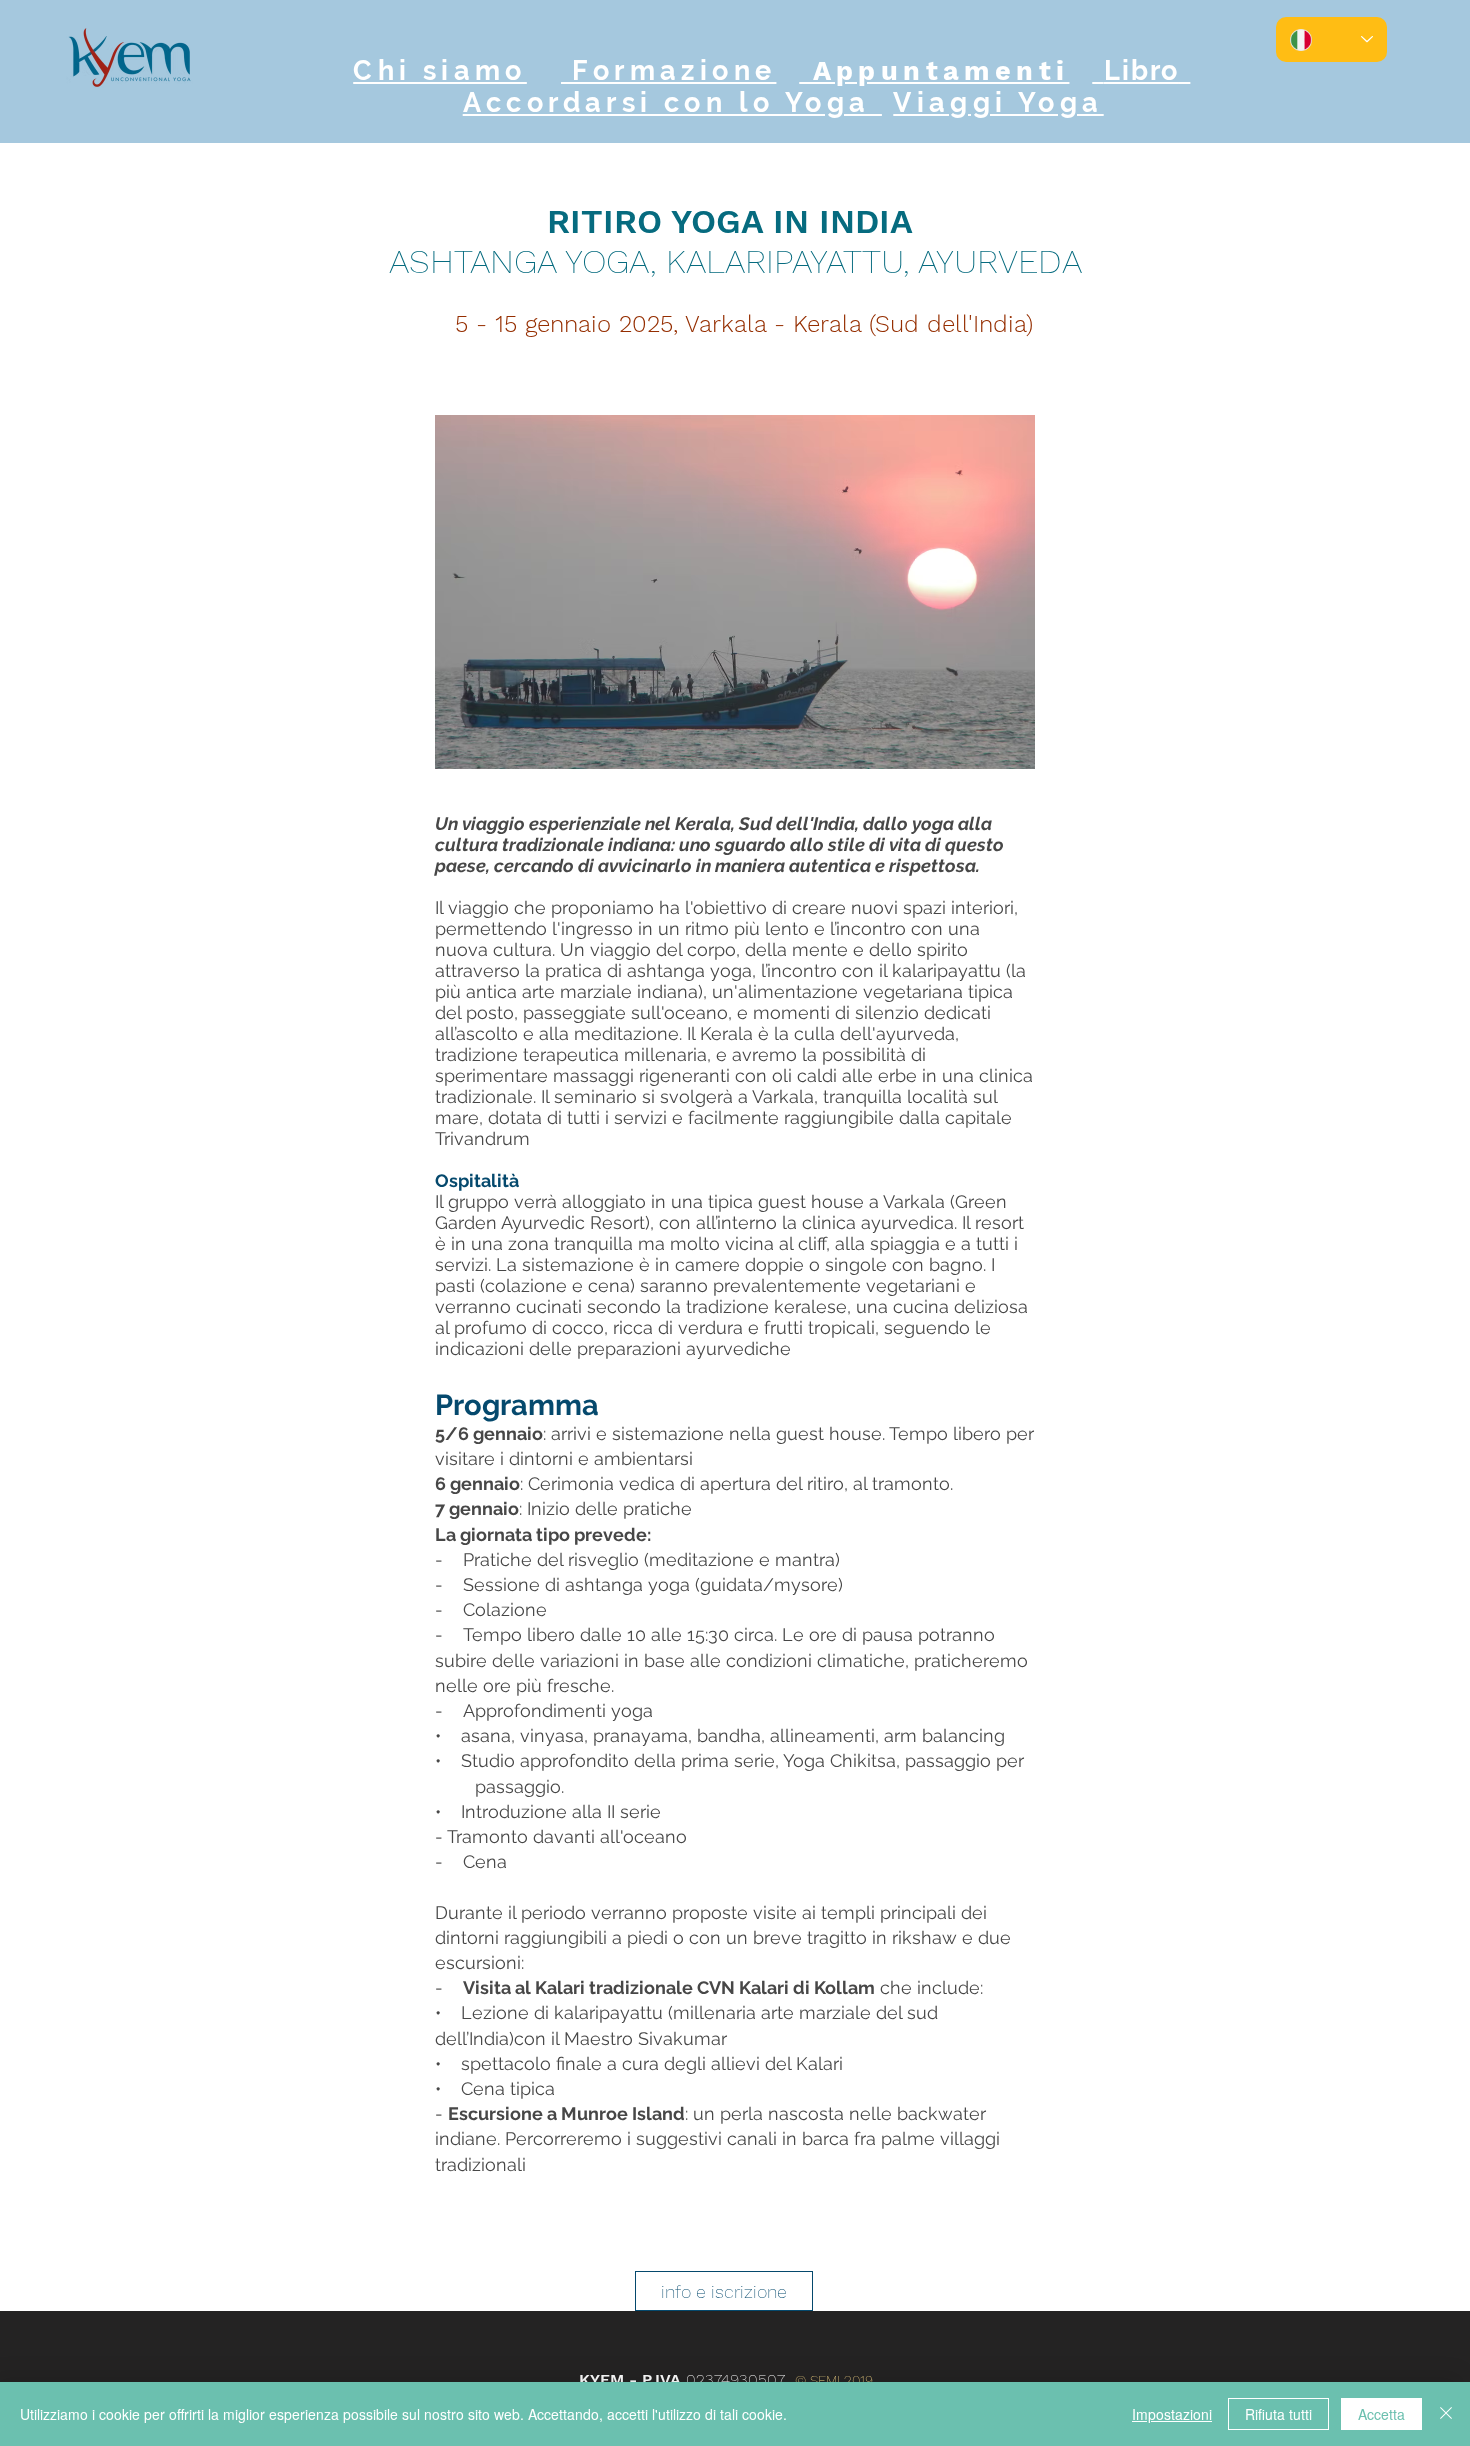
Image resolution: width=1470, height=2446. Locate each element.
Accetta (1381, 2414)
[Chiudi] (1446, 2414)
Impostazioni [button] (1172, 2414)
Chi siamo (440, 70)
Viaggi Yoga (998, 102)
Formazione (668, 70)
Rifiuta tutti (1278, 2414)
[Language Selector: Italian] (1331, 39)
